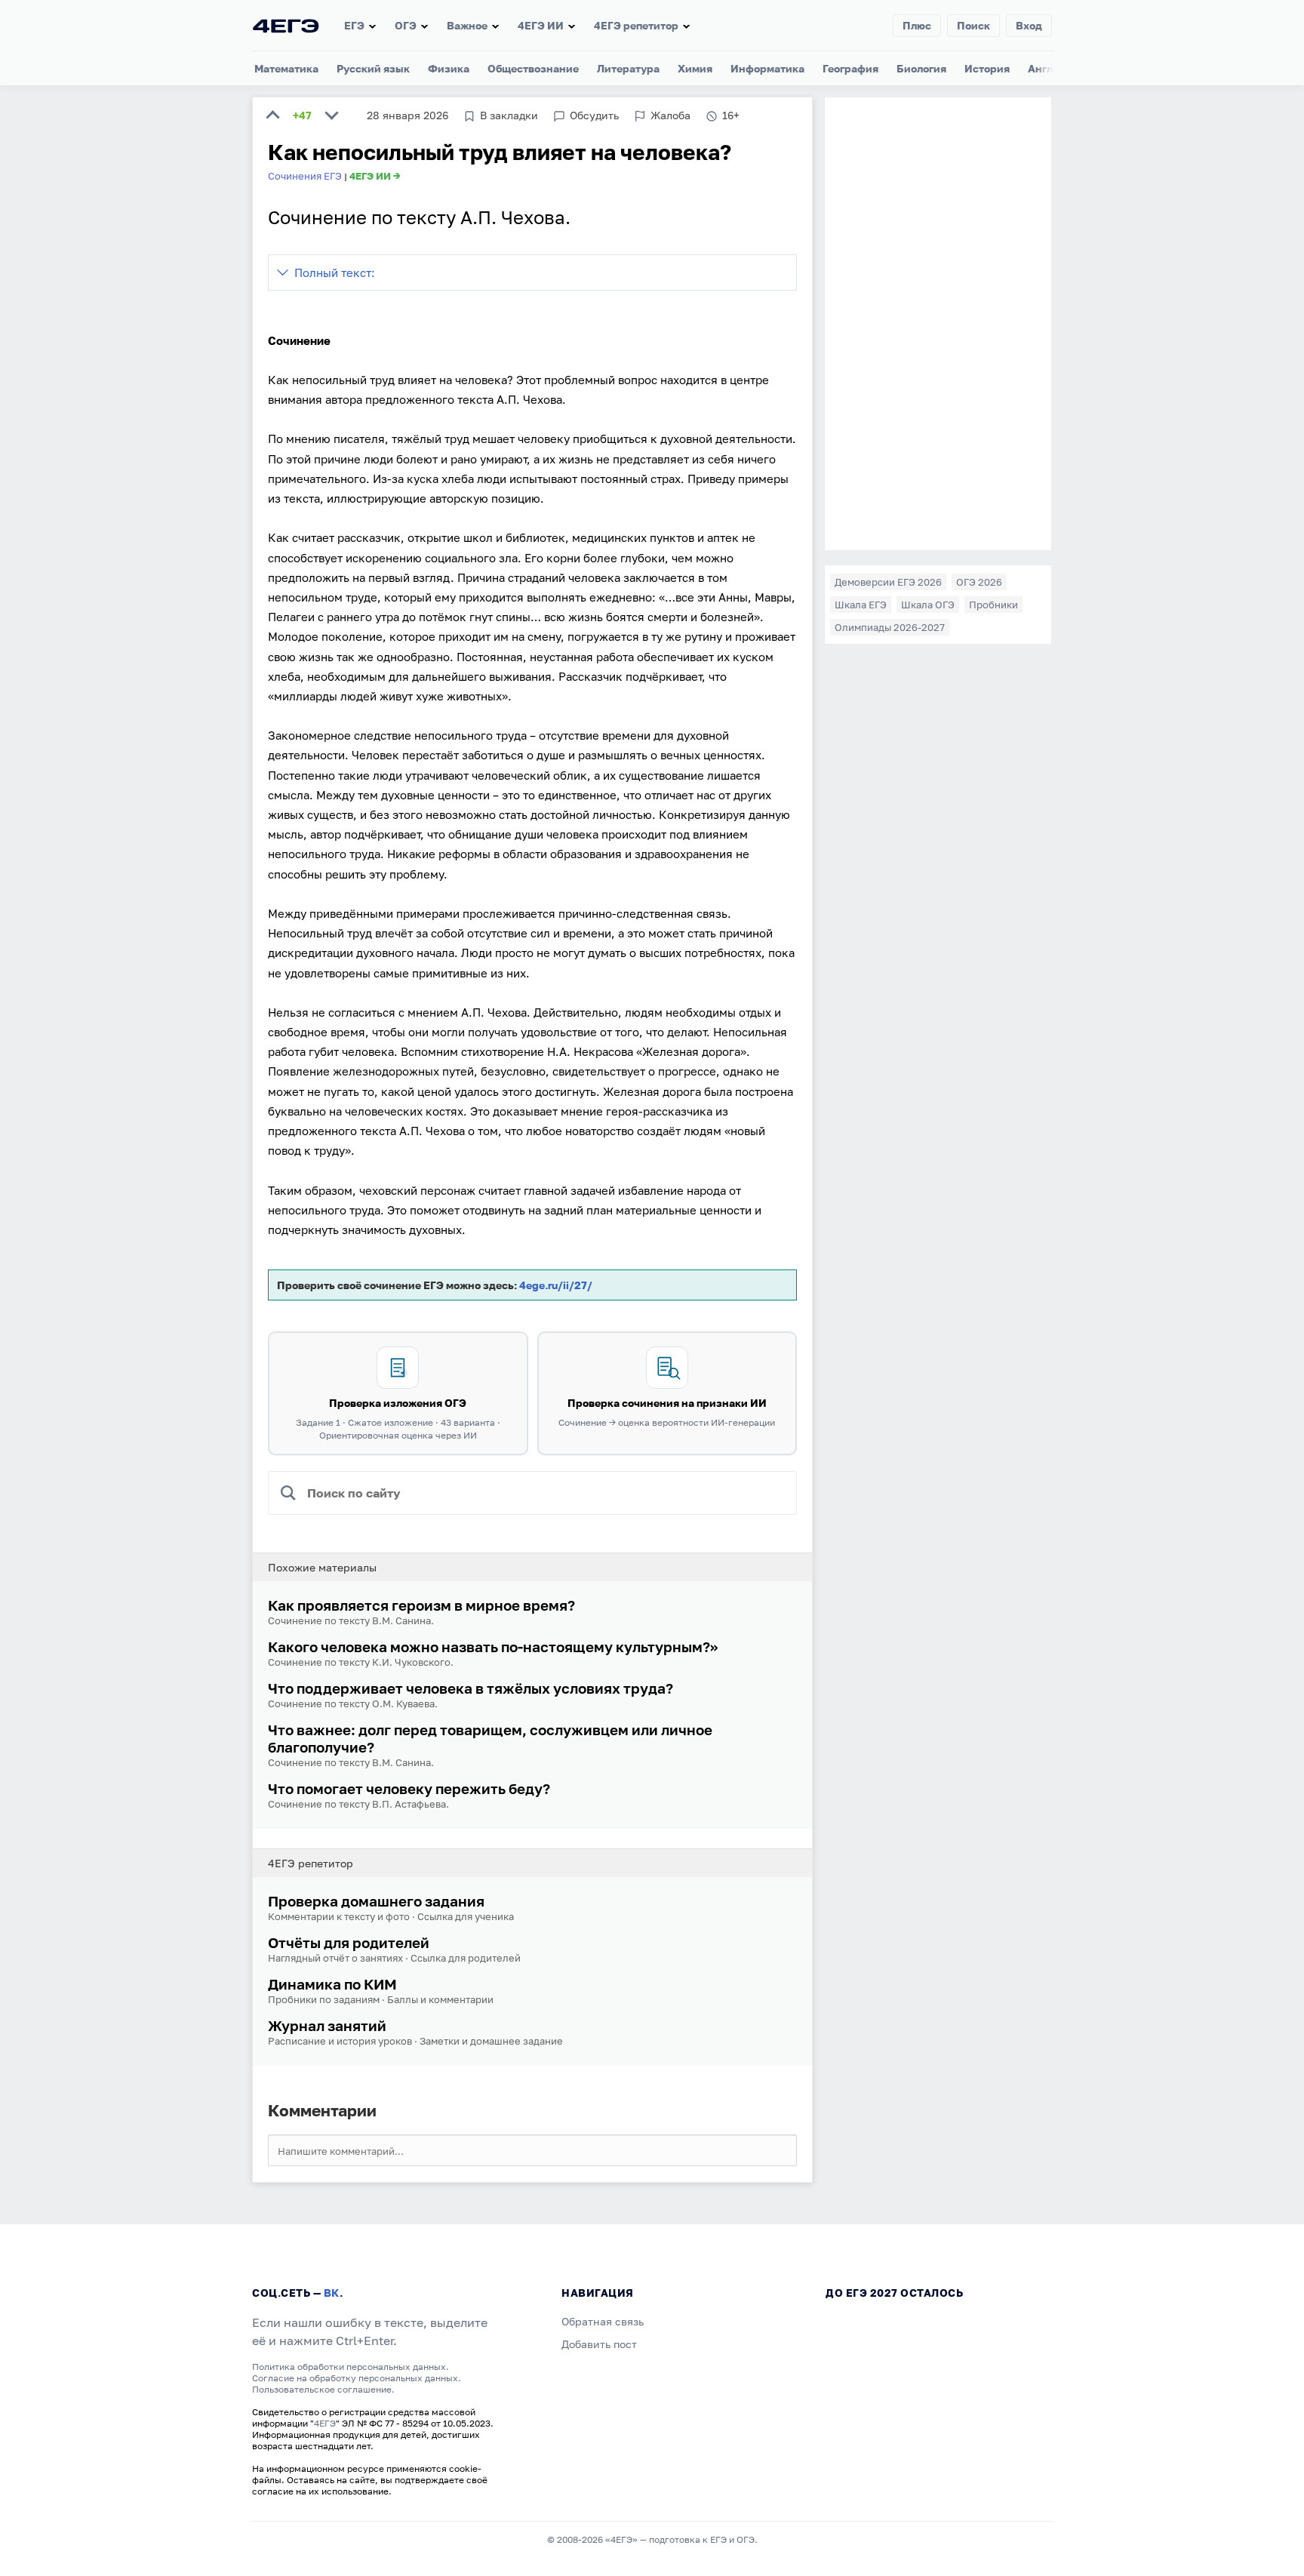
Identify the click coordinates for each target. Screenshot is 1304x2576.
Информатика (767, 68)
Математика (286, 68)
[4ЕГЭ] (286, 25)
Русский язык (373, 68)
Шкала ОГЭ (928, 605)
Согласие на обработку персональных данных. (357, 2378)
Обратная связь (603, 2321)
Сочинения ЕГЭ (305, 176)
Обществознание (533, 68)
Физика (449, 68)
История (987, 68)
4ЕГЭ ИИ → (375, 176)
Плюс (917, 25)
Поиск (973, 25)
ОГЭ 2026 (979, 582)
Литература (628, 68)
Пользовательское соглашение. (323, 2389)
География (850, 68)
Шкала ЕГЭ (861, 605)
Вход (1029, 25)
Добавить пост (599, 2344)
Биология (921, 68)
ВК (332, 2293)
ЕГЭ (354, 25)
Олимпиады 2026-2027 (890, 627)
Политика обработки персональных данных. (351, 2367)
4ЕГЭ (325, 2423)
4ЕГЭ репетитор (636, 25)
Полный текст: (335, 272)
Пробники (993, 605)
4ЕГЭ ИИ (541, 25)
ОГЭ (406, 25)
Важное (467, 25)
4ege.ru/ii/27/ (556, 1285)
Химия (695, 68)
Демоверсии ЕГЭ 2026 (888, 582)
